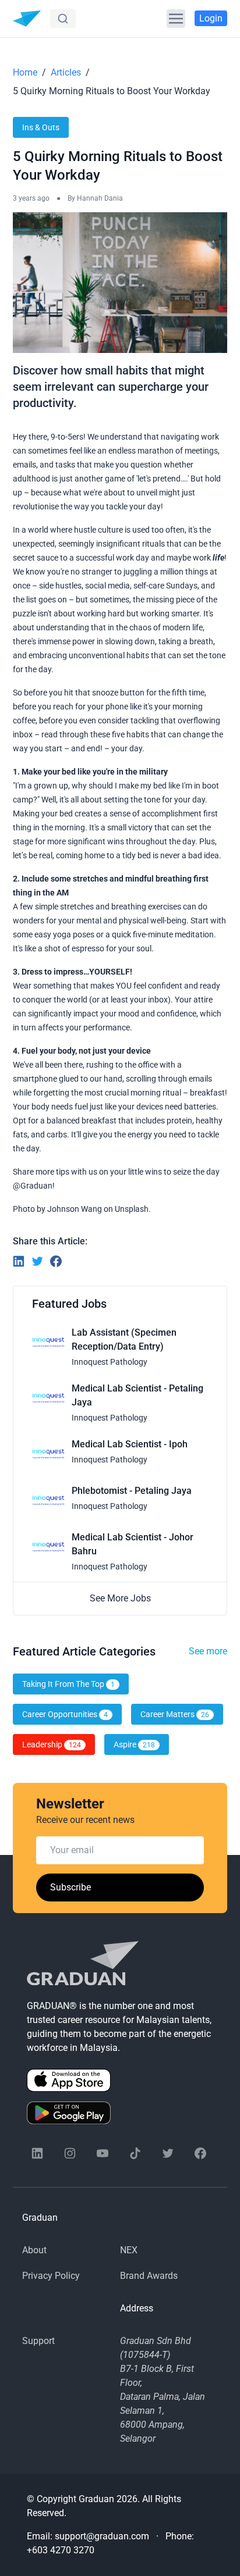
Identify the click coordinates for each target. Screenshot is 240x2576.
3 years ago (31, 198)
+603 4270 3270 (61, 2550)
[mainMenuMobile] (176, 19)
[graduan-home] (27, 19)
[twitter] (168, 2153)
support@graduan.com (102, 2536)
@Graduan (33, 1186)
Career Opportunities (65, 1714)
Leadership (52, 1744)
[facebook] (200, 2153)
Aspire (134, 1744)
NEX (129, 2250)
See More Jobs (120, 1598)
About (34, 2250)
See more (208, 1651)
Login (211, 18)
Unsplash (132, 1209)
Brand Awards (149, 2276)
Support (38, 2341)
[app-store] (120, 2080)
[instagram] (70, 2153)
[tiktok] (135, 2153)
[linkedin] (37, 2153)
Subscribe (70, 1887)
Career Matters (175, 1714)
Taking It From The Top (68, 1684)
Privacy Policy (51, 2276)
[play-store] (120, 2113)
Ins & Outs (41, 127)
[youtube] (103, 2153)
